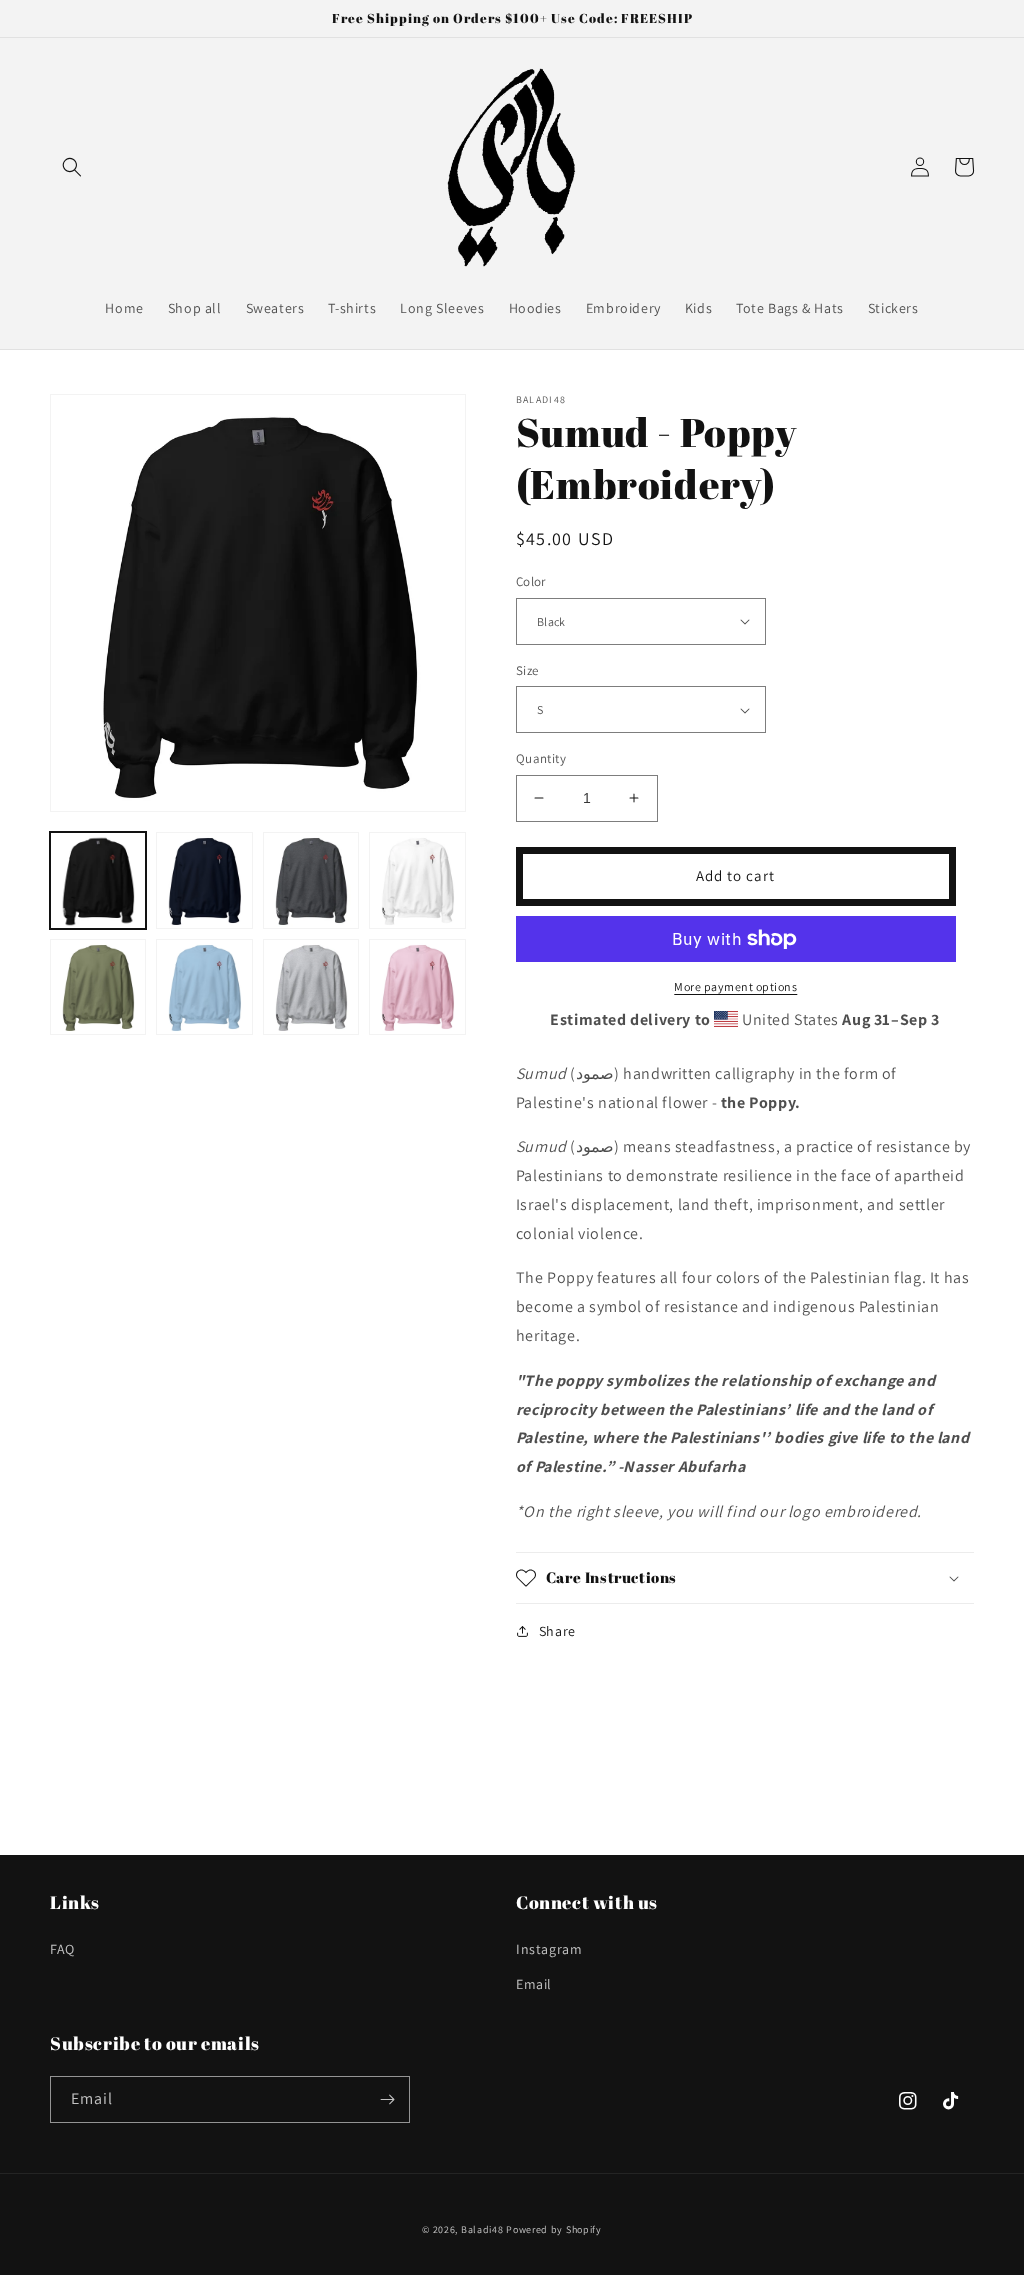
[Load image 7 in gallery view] (311, 987)
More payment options (735, 986)
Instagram (549, 1949)
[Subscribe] (387, 2099)
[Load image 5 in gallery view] (98, 987)
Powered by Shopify (554, 2229)
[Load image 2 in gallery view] (204, 880)
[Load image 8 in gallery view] (417, 987)
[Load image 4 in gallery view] (417, 880)
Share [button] (557, 1631)
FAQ (62, 1949)
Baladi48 (482, 2229)
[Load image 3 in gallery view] (311, 880)
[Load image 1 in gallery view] (98, 880)
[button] (72, 167)
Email (534, 1984)
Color (531, 581)
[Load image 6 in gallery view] (204, 987)
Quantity (541, 758)
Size (527, 670)
